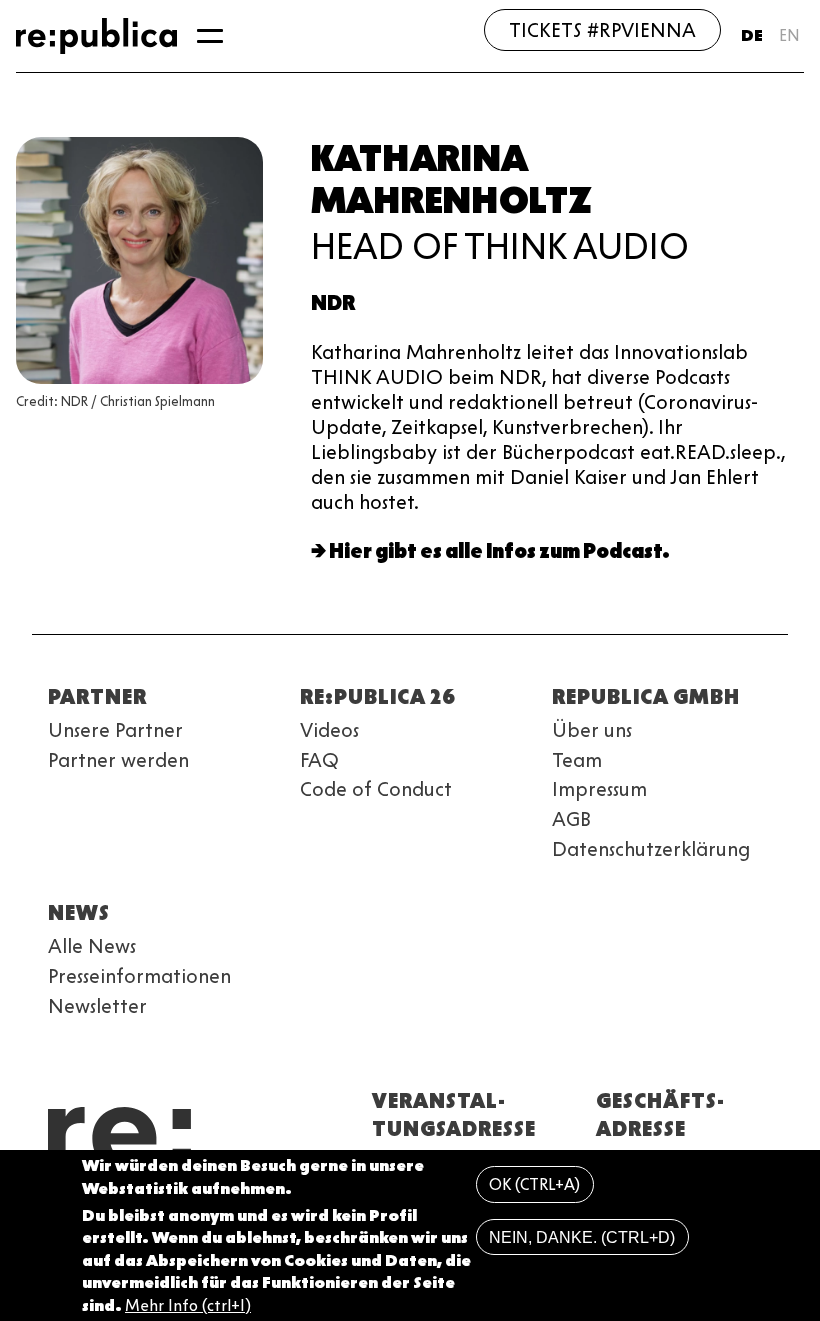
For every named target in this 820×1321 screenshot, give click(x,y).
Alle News (92, 946)
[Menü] (210, 36)
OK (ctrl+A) (534, 1184)
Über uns (592, 730)
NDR (333, 303)
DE (752, 35)
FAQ (319, 760)
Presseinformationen (139, 976)
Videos (329, 730)
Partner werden (118, 760)
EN (789, 35)
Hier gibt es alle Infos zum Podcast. (499, 551)
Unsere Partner (115, 730)
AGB (571, 819)
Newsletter (97, 1006)
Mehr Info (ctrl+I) (188, 1305)
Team (577, 760)
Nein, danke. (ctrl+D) (582, 1237)
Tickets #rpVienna (602, 30)
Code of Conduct (376, 789)
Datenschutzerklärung (651, 849)
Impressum (599, 789)
